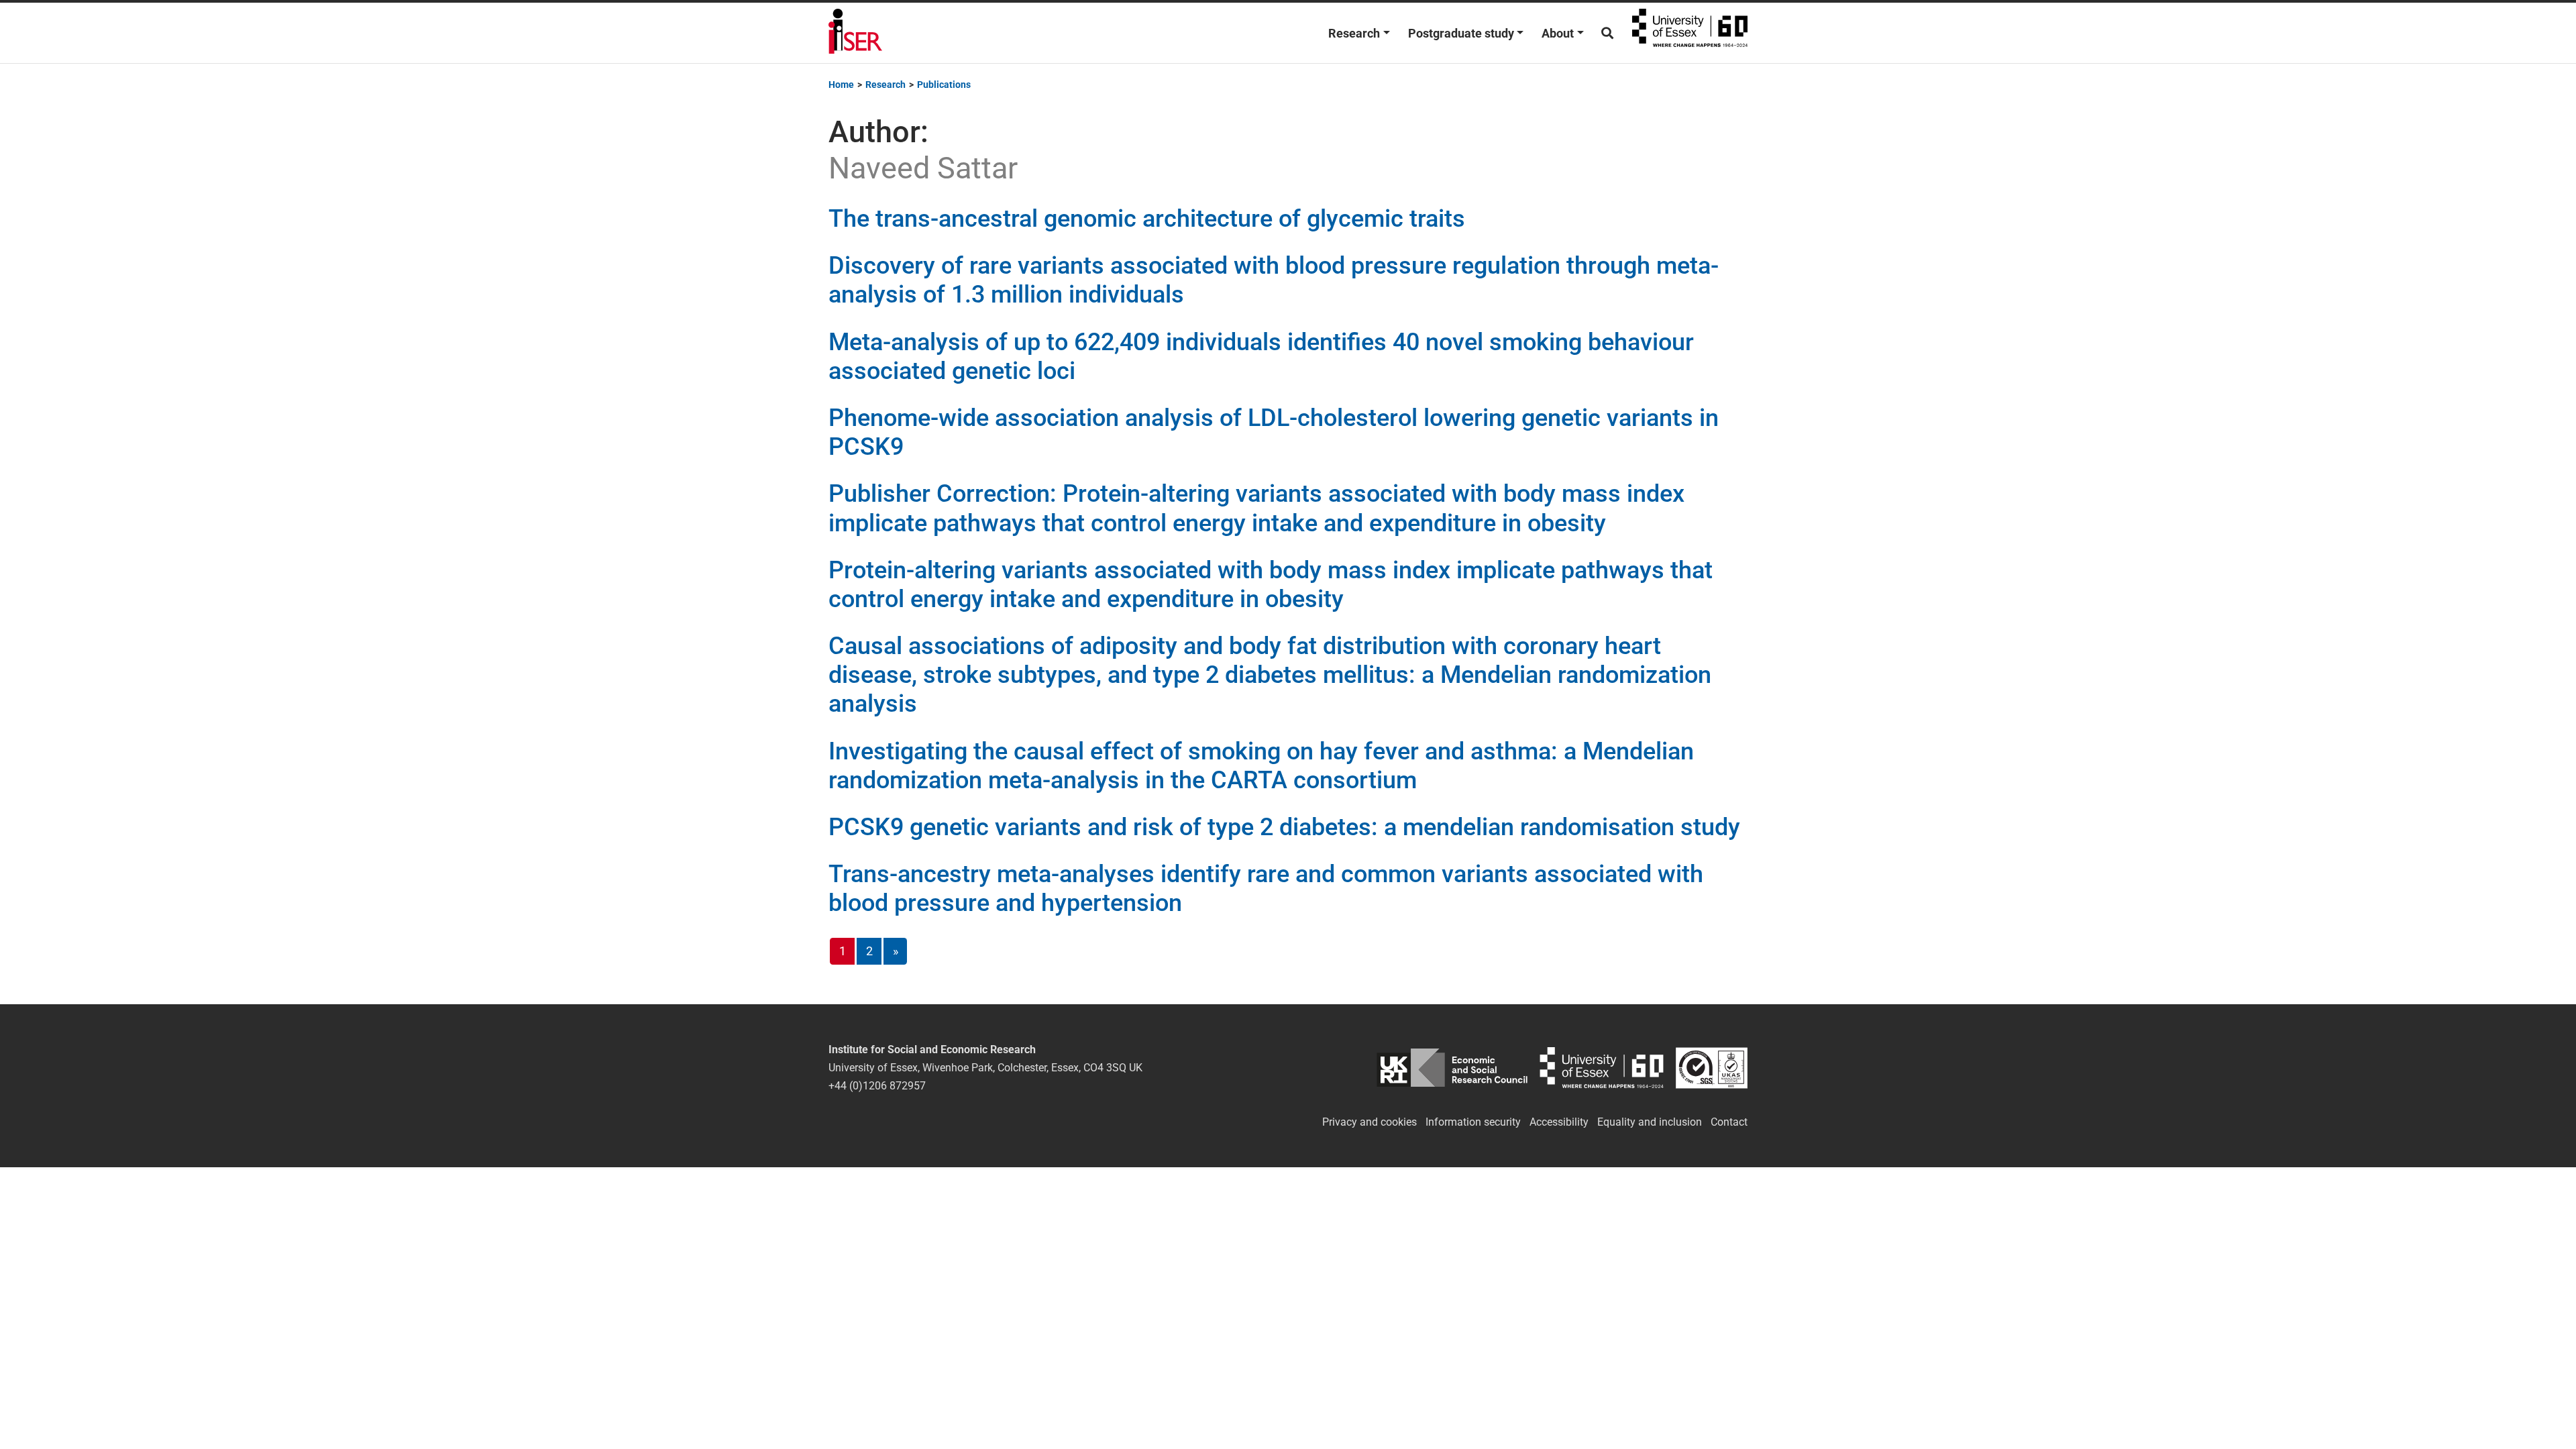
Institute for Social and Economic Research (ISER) (855, 33)
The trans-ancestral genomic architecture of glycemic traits (1147, 219)
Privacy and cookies (1370, 1122)
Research (1354, 33)
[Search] (1607, 33)
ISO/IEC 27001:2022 (1712, 1068)
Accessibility (1559, 1122)
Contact (1729, 1122)
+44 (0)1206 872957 (877, 1086)
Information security (1473, 1122)
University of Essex (1690, 33)
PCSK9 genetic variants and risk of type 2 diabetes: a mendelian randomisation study (1284, 827)
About (1558, 33)
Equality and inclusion (1650, 1122)
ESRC (1452, 1068)
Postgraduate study (1461, 33)
